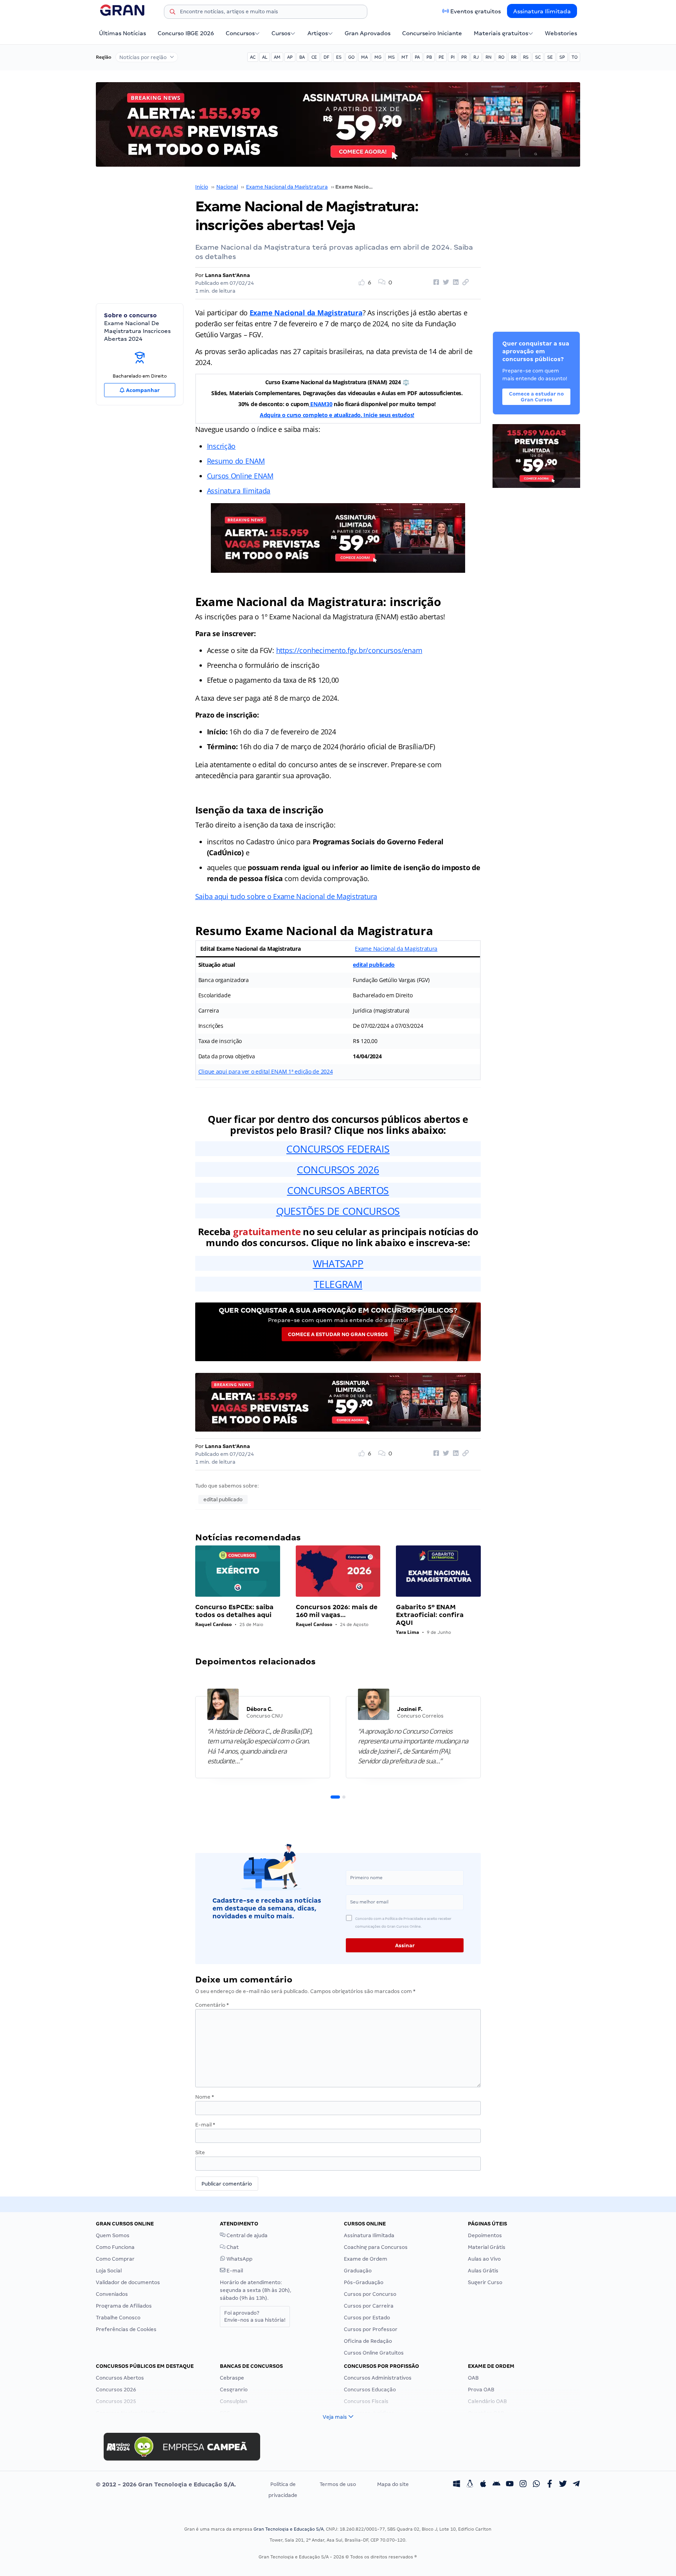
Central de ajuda (246, 2235)
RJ (476, 57)
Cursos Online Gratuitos (374, 2353)
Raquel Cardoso (213, 1624)
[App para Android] (496, 2484)
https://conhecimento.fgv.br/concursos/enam (349, 650)
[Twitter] (563, 2484)
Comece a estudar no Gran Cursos (338, 1334)
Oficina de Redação (368, 2341)
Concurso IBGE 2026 (186, 33)
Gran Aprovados (368, 33)
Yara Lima (407, 1632)
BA (302, 57)
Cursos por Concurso (370, 2294)
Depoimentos (485, 2235)
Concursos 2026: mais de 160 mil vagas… (337, 1611)
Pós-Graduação (364, 2282)
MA (364, 57)
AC (253, 57)
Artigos (318, 33)
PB (429, 57)
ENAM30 (320, 404)
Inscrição (221, 446)
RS (526, 57)
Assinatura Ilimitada (542, 11)
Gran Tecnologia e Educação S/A (289, 2529)
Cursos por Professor (371, 2329)
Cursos (281, 33)
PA (417, 57)
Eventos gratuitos (476, 11)
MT (405, 57)
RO (501, 57)
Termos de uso (338, 2484)
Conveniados (112, 2294)
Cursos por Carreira (369, 2306)
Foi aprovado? (255, 2316)
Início (202, 187)
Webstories (561, 33)
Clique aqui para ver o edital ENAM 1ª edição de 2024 (266, 1071)
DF (326, 57)
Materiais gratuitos (501, 33)
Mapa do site (393, 2484)
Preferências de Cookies (126, 2329)
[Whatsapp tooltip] (536, 2484)
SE (550, 57)
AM (277, 57)
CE (314, 57)
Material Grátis (487, 2247)
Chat (232, 2247)
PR (464, 57)
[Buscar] (173, 13)
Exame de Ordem (366, 2259)
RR (514, 57)
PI (453, 57)
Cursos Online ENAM (240, 476)
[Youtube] (510, 2484)
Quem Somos (113, 2235)
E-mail (205, 2125)
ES (339, 57)
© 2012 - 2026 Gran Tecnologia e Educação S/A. (166, 2484)
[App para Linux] (470, 2484)
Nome (205, 2097)
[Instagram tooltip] (523, 2484)
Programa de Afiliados (124, 2306)
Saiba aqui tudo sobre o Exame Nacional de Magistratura (286, 896)
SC (538, 57)
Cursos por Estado (367, 2318)
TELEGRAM (338, 1284)
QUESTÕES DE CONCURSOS (338, 1211)
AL (265, 57)
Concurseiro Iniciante (432, 33)
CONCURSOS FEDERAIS (338, 1149)
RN (489, 57)
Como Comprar (115, 2259)
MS (391, 57)
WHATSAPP (338, 1263)
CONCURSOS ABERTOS (338, 1190)
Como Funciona (115, 2247)
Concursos (240, 33)
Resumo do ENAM (236, 461)
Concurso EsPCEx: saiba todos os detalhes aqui (234, 1611)
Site (200, 2152)
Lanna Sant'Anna (227, 275)
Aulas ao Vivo (484, 2259)
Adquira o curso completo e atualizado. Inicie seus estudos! (337, 415)
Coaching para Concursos (376, 2247)
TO (574, 57)
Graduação (358, 2271)
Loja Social (109, 2271)
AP (290, 57)
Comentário (212, 2005)
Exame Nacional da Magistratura (287, 187)
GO (351, 57)
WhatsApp (239, 2259)
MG (378, 57)
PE (441, 57)
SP (562, 57)
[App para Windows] (457, 2484)
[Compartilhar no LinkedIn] (455, 282)
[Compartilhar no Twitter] (445, 282)
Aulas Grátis (483, 2271)
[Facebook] (550, 2484)
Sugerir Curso (485, 2282)
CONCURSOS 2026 (338, 1169)
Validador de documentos (128, 2282)
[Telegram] (576, 2484)
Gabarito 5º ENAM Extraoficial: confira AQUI (430, 1615)
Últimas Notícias (122, 33)
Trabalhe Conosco (118, 2318)
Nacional (227, 187)
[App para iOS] (483, 2484)
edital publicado (374, 965)
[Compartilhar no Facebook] (435, 282)
